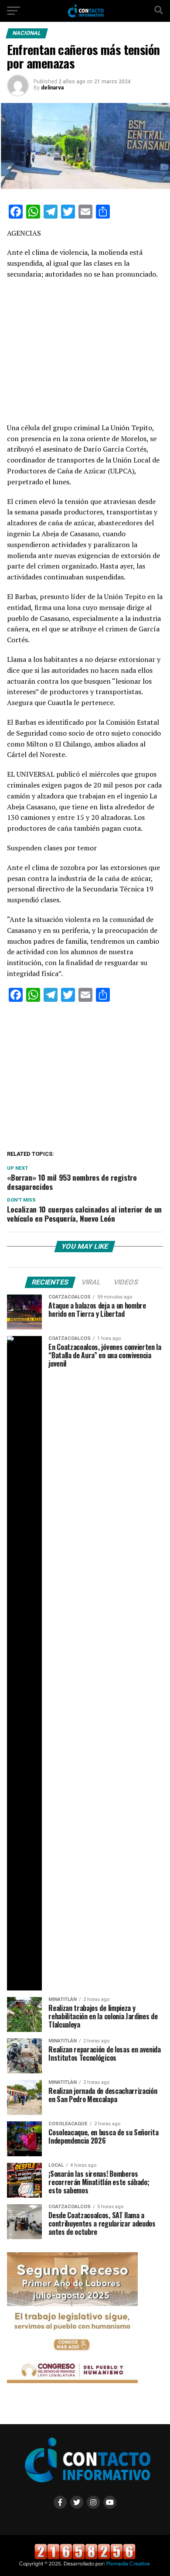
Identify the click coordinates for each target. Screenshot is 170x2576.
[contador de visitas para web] (85, 2557)
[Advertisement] (85, 354)
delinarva (52, 88)
